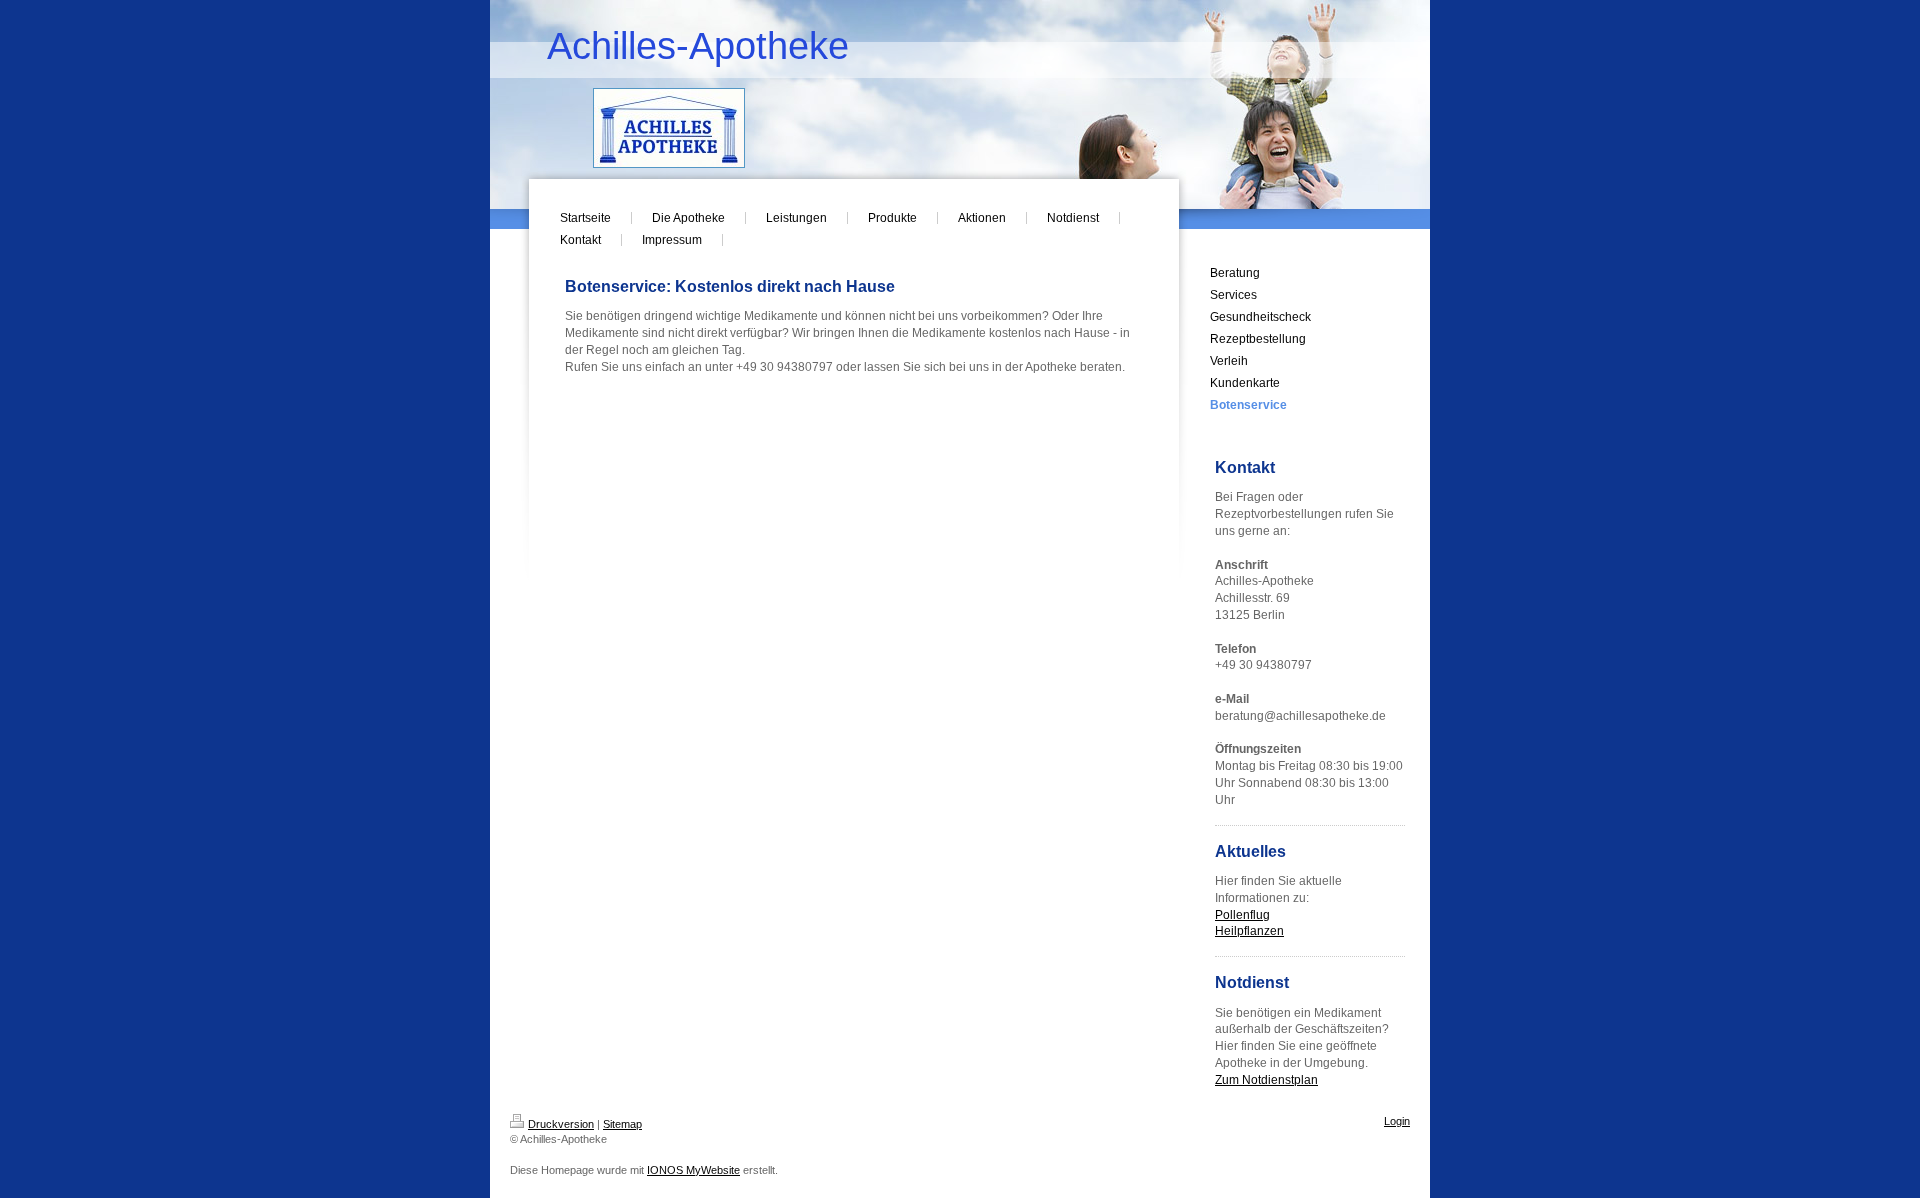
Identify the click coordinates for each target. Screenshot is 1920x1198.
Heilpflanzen (1249, 931)
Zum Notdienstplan (1266, 1080)
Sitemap (622, 1124)
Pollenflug (1242, 915)
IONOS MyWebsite (693, 1170)
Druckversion (561, 1124)
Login (1397, 1121)
